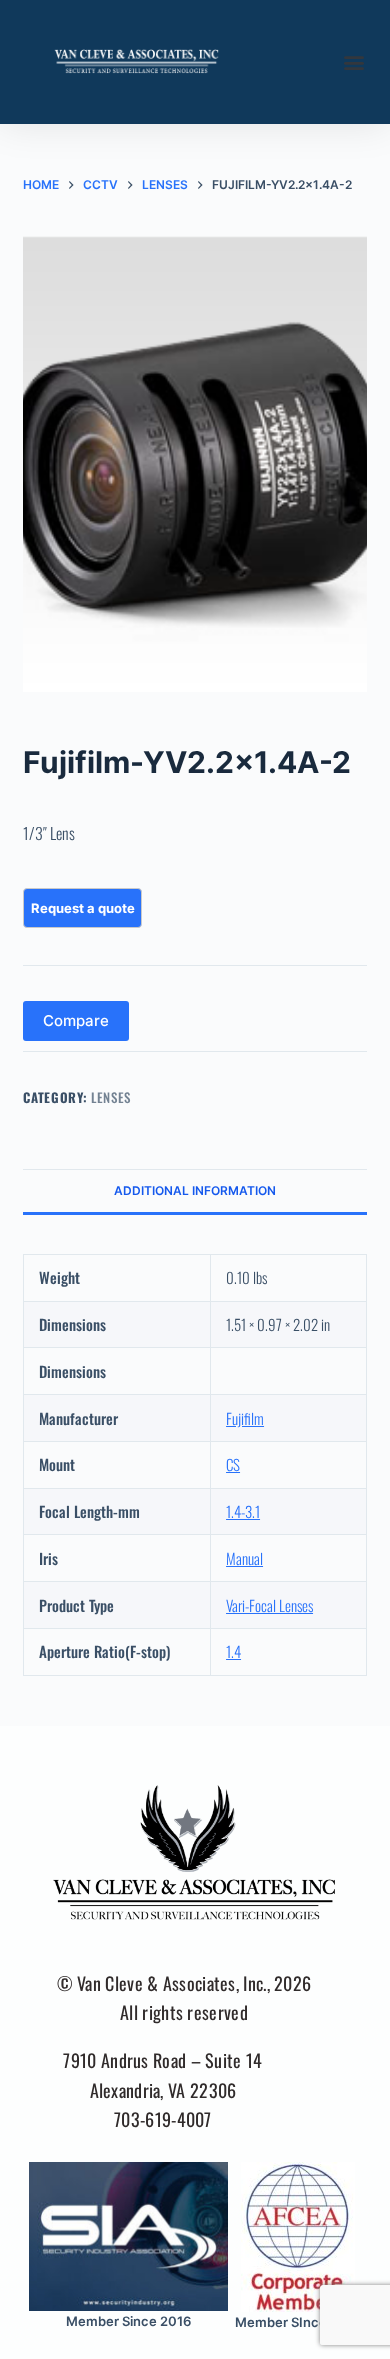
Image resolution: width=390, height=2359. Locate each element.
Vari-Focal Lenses (269, 1605)
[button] (353, 62)
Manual (244, 1558)
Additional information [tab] (195, 1190)
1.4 (233, 1651)
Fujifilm (245, 1418)
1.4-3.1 (243, 1511)
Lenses (111, 1097)
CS (233, 1464)
